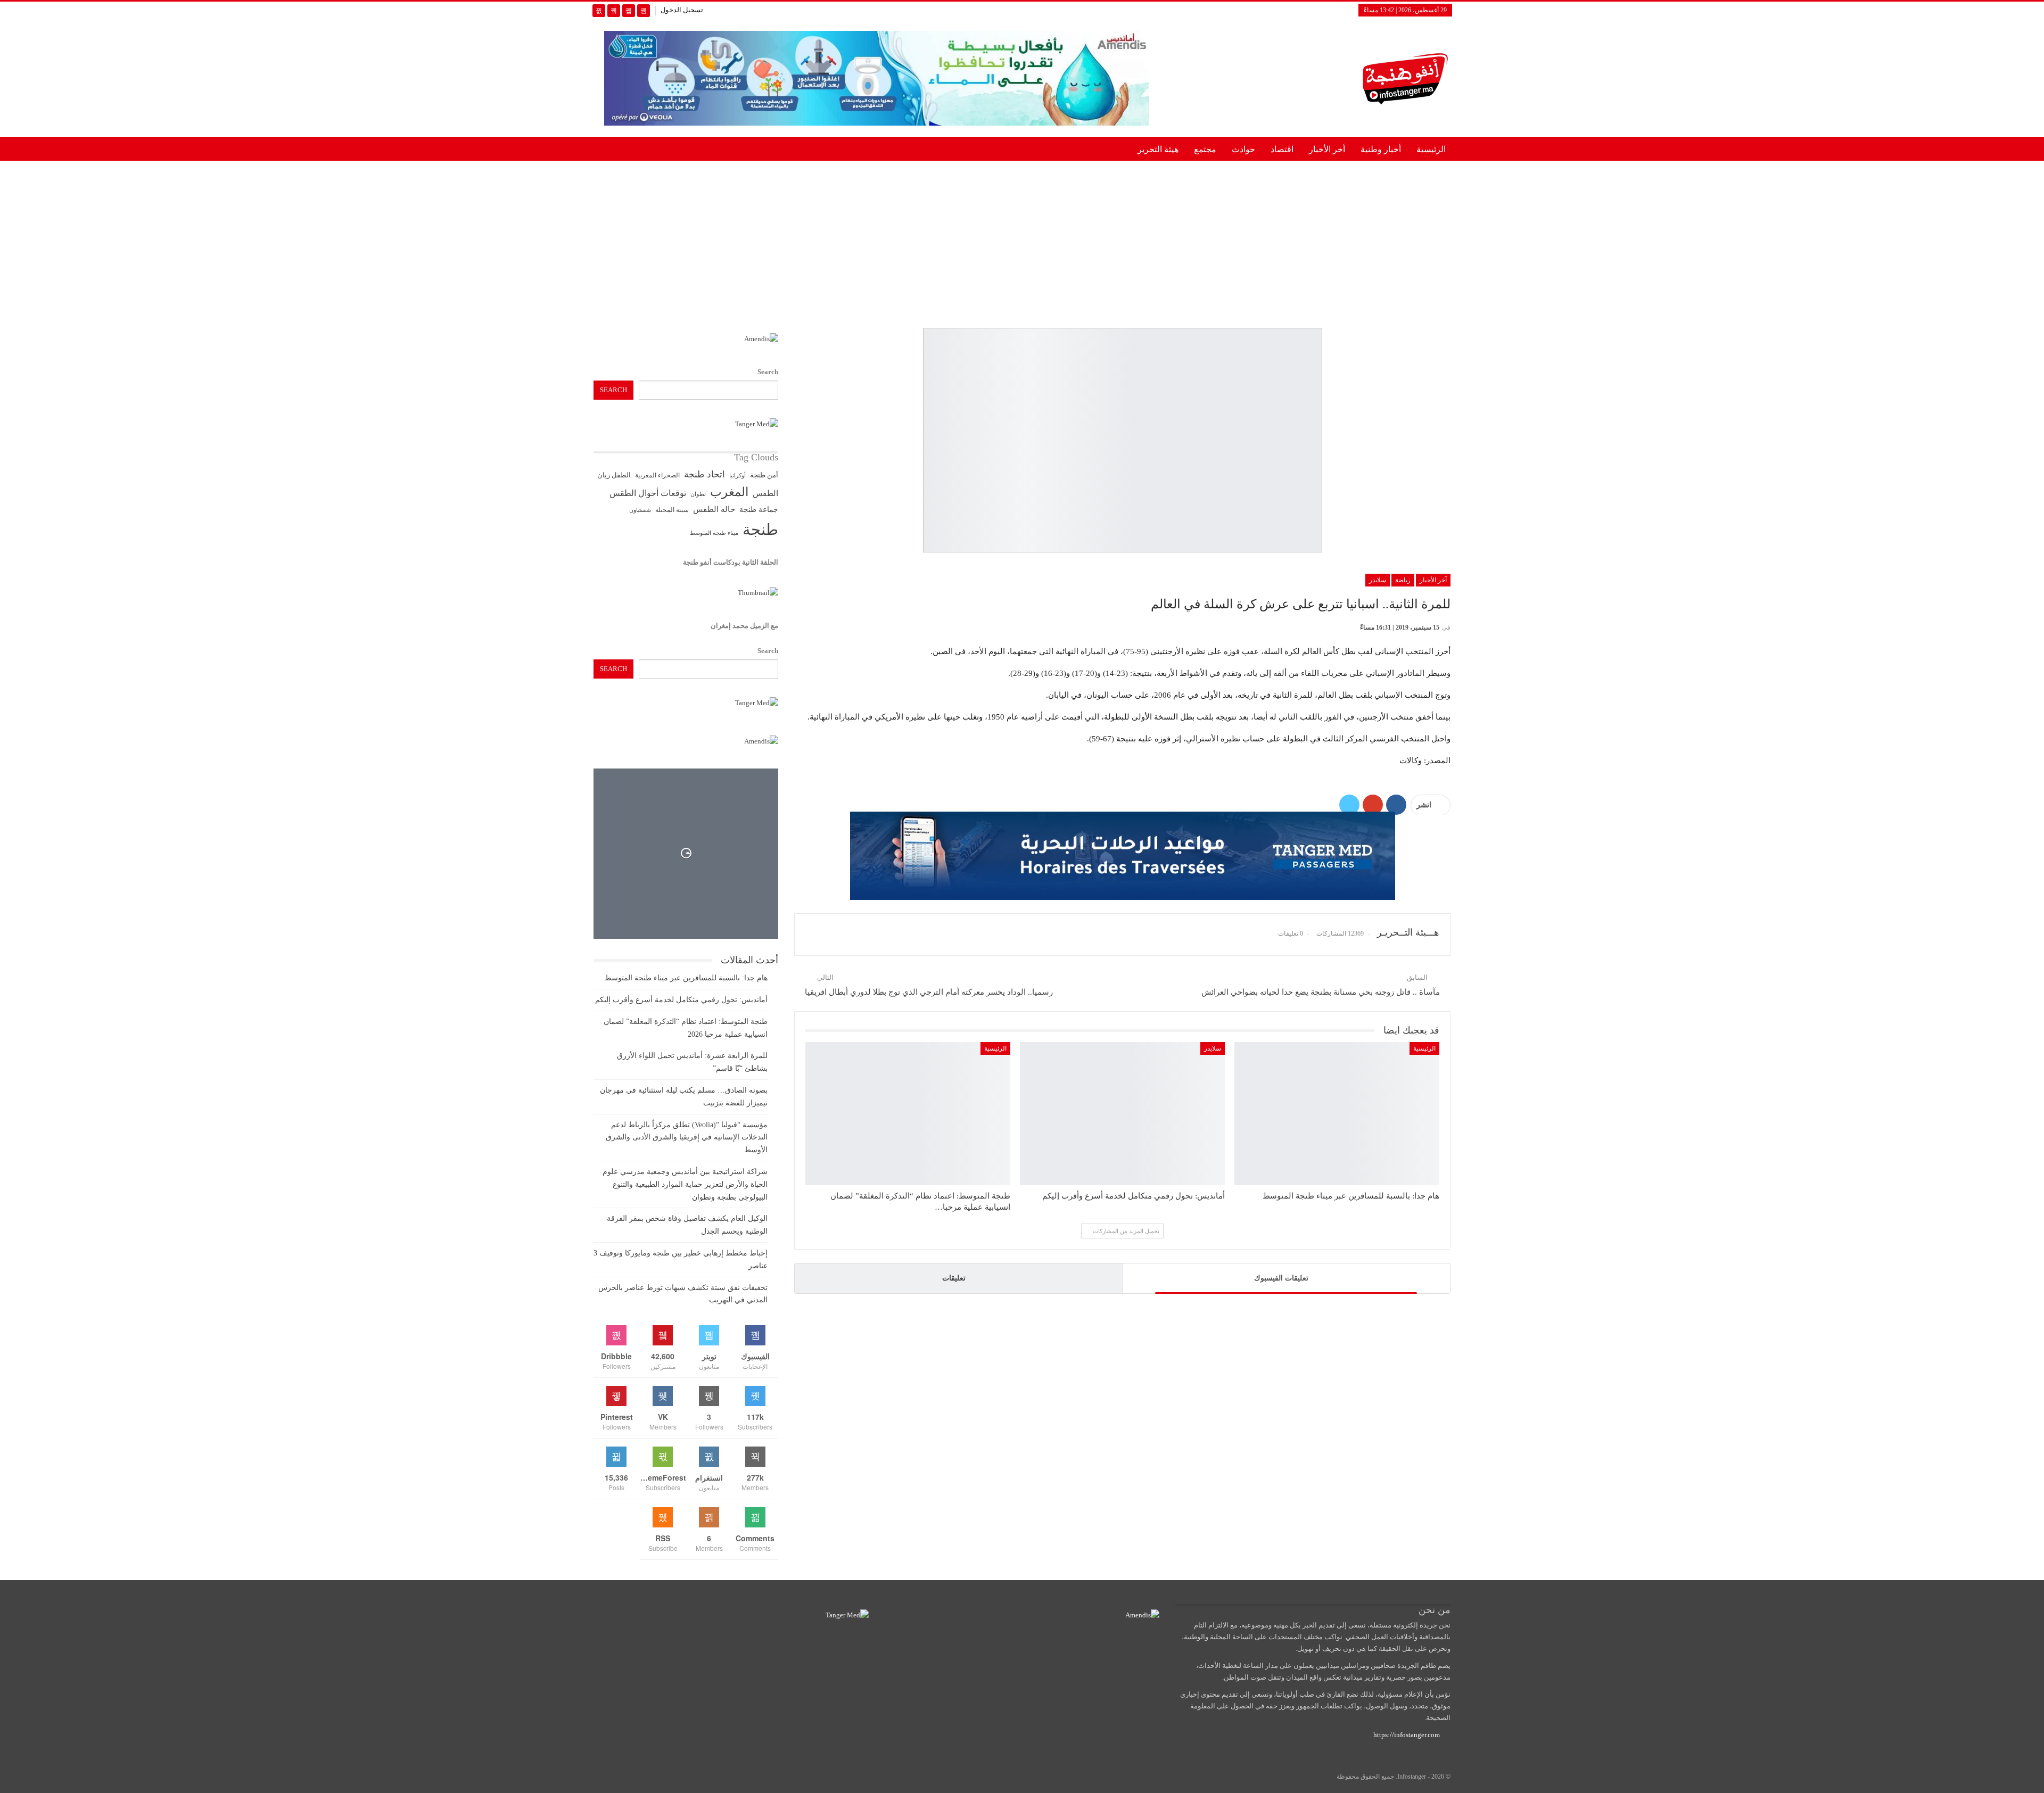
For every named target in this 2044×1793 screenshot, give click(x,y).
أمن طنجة (764, 475)
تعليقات (954, 1278)
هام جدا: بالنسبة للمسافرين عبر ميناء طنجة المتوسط (686, 978)
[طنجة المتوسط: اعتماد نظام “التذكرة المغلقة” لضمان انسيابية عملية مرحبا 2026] (908, 1114)
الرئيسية (1431, 149)
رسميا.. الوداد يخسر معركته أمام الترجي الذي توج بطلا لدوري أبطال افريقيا (929, 992)
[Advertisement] (1022, 242)
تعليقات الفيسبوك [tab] (1281, 1278)
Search (768, 372)
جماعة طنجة (759, 509)
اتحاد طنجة (704, 474)
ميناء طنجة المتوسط (714, 533)
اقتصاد (1282, 149)
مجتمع (1205, 149)
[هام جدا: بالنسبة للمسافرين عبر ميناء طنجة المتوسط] (1337, 1114)
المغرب (729, 492)
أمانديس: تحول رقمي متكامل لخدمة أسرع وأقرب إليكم (681, 1000)
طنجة (760, 530)
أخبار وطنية (1381, 149)
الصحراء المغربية (657, 476)
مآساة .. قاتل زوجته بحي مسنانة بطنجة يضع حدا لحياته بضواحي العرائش (1321, 992)
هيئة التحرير (1158, 149)
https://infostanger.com (1406, 1735)
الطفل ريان (614, 475)
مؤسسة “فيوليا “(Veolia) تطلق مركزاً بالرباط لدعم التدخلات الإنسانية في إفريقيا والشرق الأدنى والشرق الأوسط (687, 1138)
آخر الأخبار (1433, 580)
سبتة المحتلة (672, 510)
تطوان (698, 494)
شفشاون (640, 510)
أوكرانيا (737, 476)
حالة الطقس (714, 509)
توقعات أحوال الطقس (648, 493)
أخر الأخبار (1327, 149)
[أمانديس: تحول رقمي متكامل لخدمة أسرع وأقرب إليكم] (1122, 1114)
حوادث (1243, 149)
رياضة (1403, 580)
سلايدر (1378, 580)
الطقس (765, 493)
